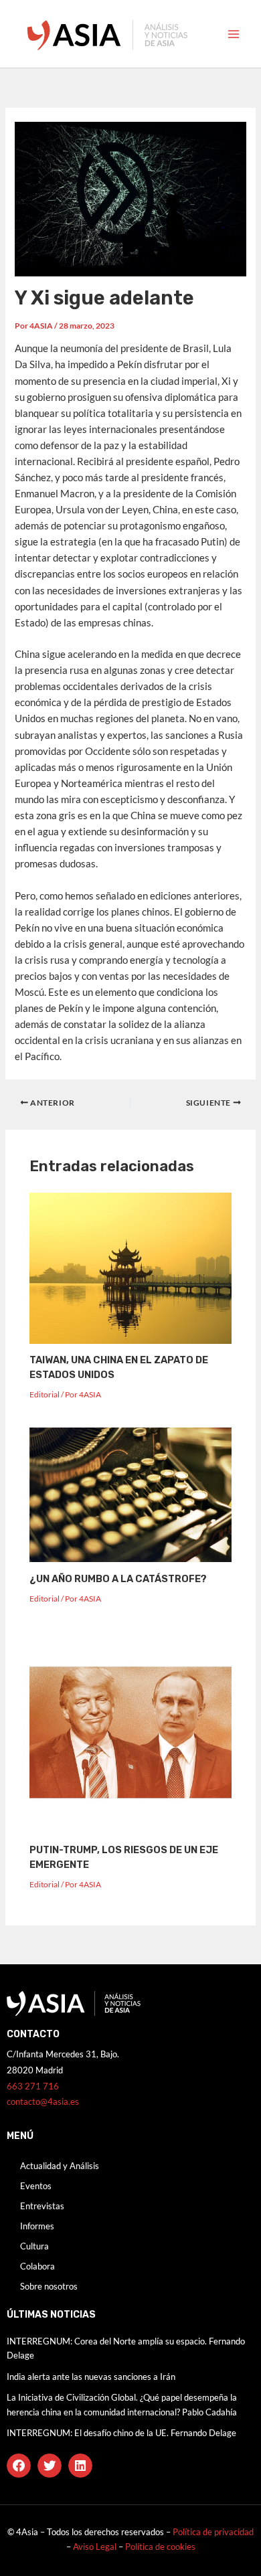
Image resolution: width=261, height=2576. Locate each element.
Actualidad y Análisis (60, 2166)
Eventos (36, 2186)
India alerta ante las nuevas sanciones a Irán (91, 2377)
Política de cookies (160, 2547)
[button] (19, 2466)
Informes (37, 2226)
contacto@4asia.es (43, 2101)
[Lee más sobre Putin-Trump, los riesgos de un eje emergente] (130, 1732)
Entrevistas (42, 2206)
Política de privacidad (213, 2532)
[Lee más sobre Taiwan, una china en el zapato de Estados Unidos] (130, 1267)
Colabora (37, 2266)
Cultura (34, 2246)
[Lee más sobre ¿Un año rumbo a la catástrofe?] (130, 1494)
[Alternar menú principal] (234, 34)
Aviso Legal (96, 2547)
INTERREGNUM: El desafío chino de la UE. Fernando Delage (121, 2433)
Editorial (45, 1394)
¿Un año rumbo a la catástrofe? (118, 1579)
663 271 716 (33, 2086)
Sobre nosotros (49, 2286)
